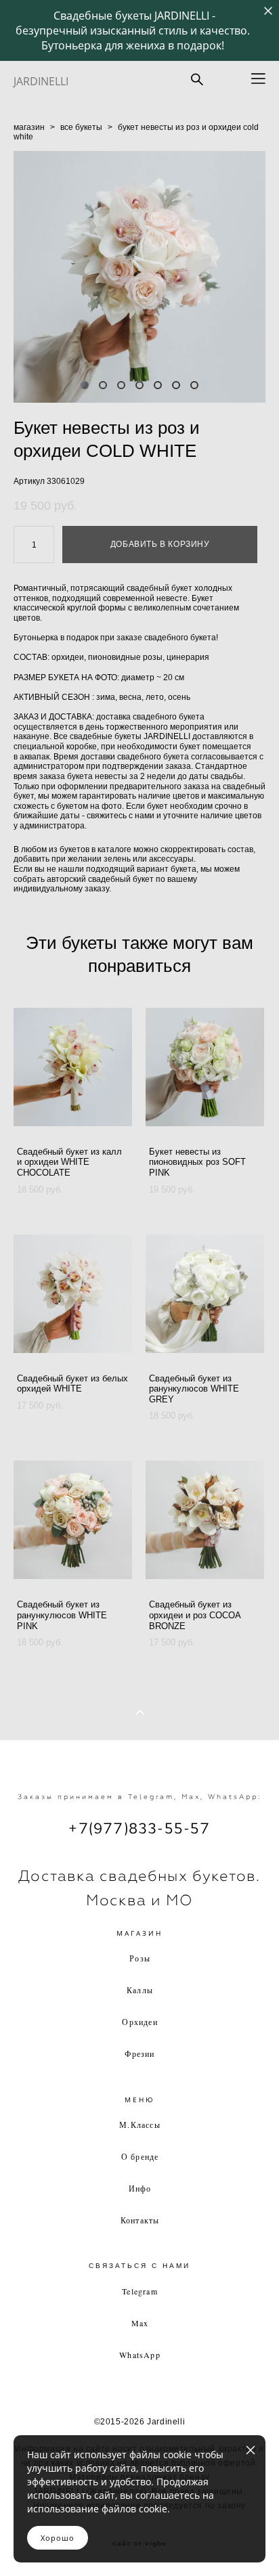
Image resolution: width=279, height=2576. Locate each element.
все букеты (81, 127)
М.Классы (140, 2125)
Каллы (140, 1990)
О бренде (140, 2156)
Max (140, 2323)
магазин (29, 127)
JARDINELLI (41, 81)
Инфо (140, 2188)
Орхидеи (139, 2022)
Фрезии (139, 2053)
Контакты (140, 2220)
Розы (140, 1958)
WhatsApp (140, 2355)
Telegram (140, 2291)
